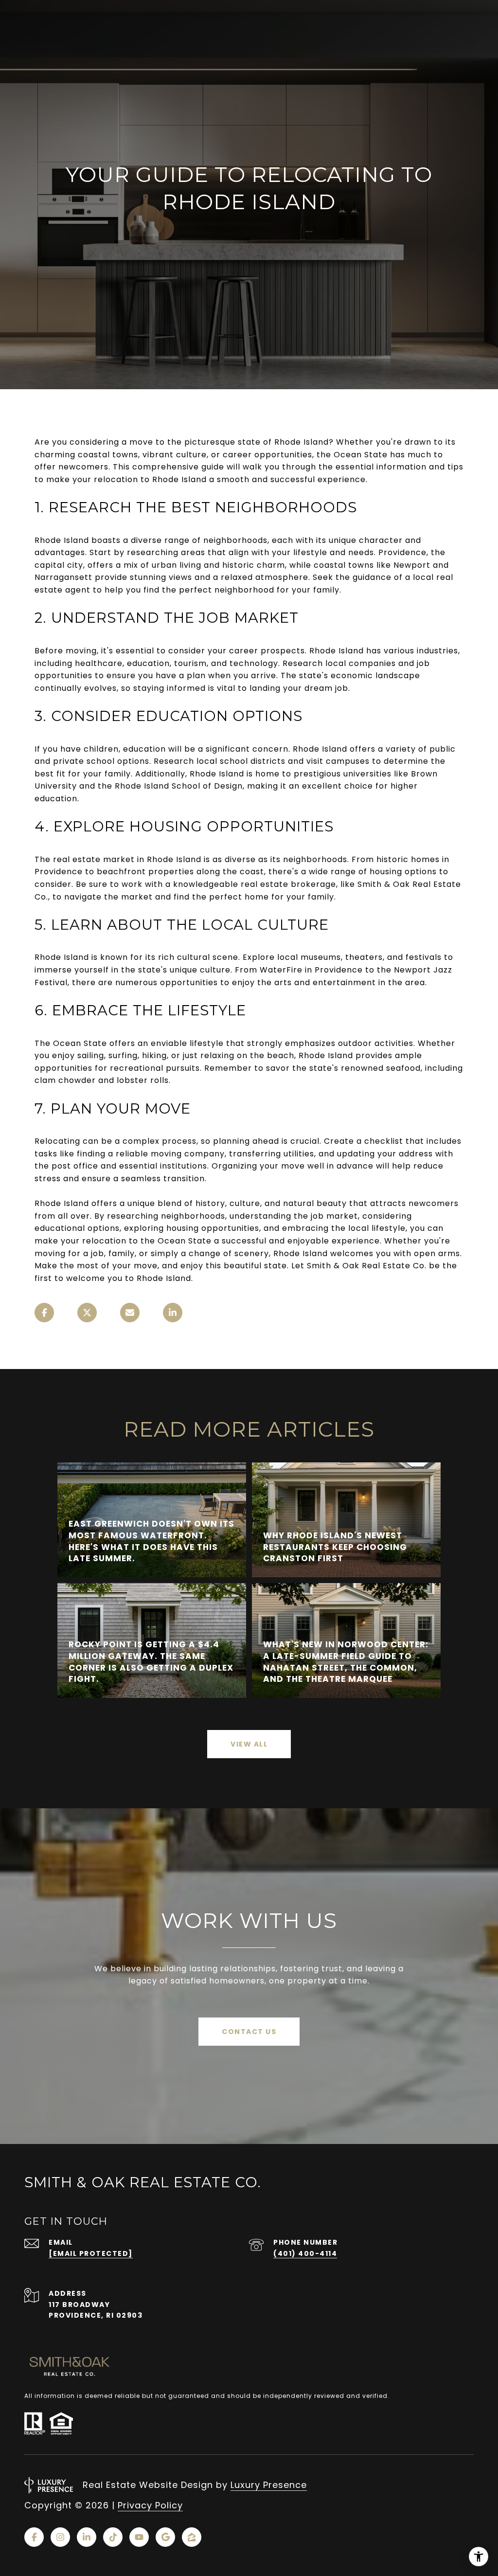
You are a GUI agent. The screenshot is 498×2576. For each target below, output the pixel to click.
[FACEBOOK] (34, 2537)
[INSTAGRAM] (60, 2537)
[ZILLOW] (192, 2537)
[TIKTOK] (113, 2537)
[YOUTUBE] (139, 2537)
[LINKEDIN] (87, 2537)
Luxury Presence (269, 2485)
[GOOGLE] (165, 2537)
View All (249, 1744)
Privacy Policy (150, 2505)
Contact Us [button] (249, 2032)
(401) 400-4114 (305, 2253)
